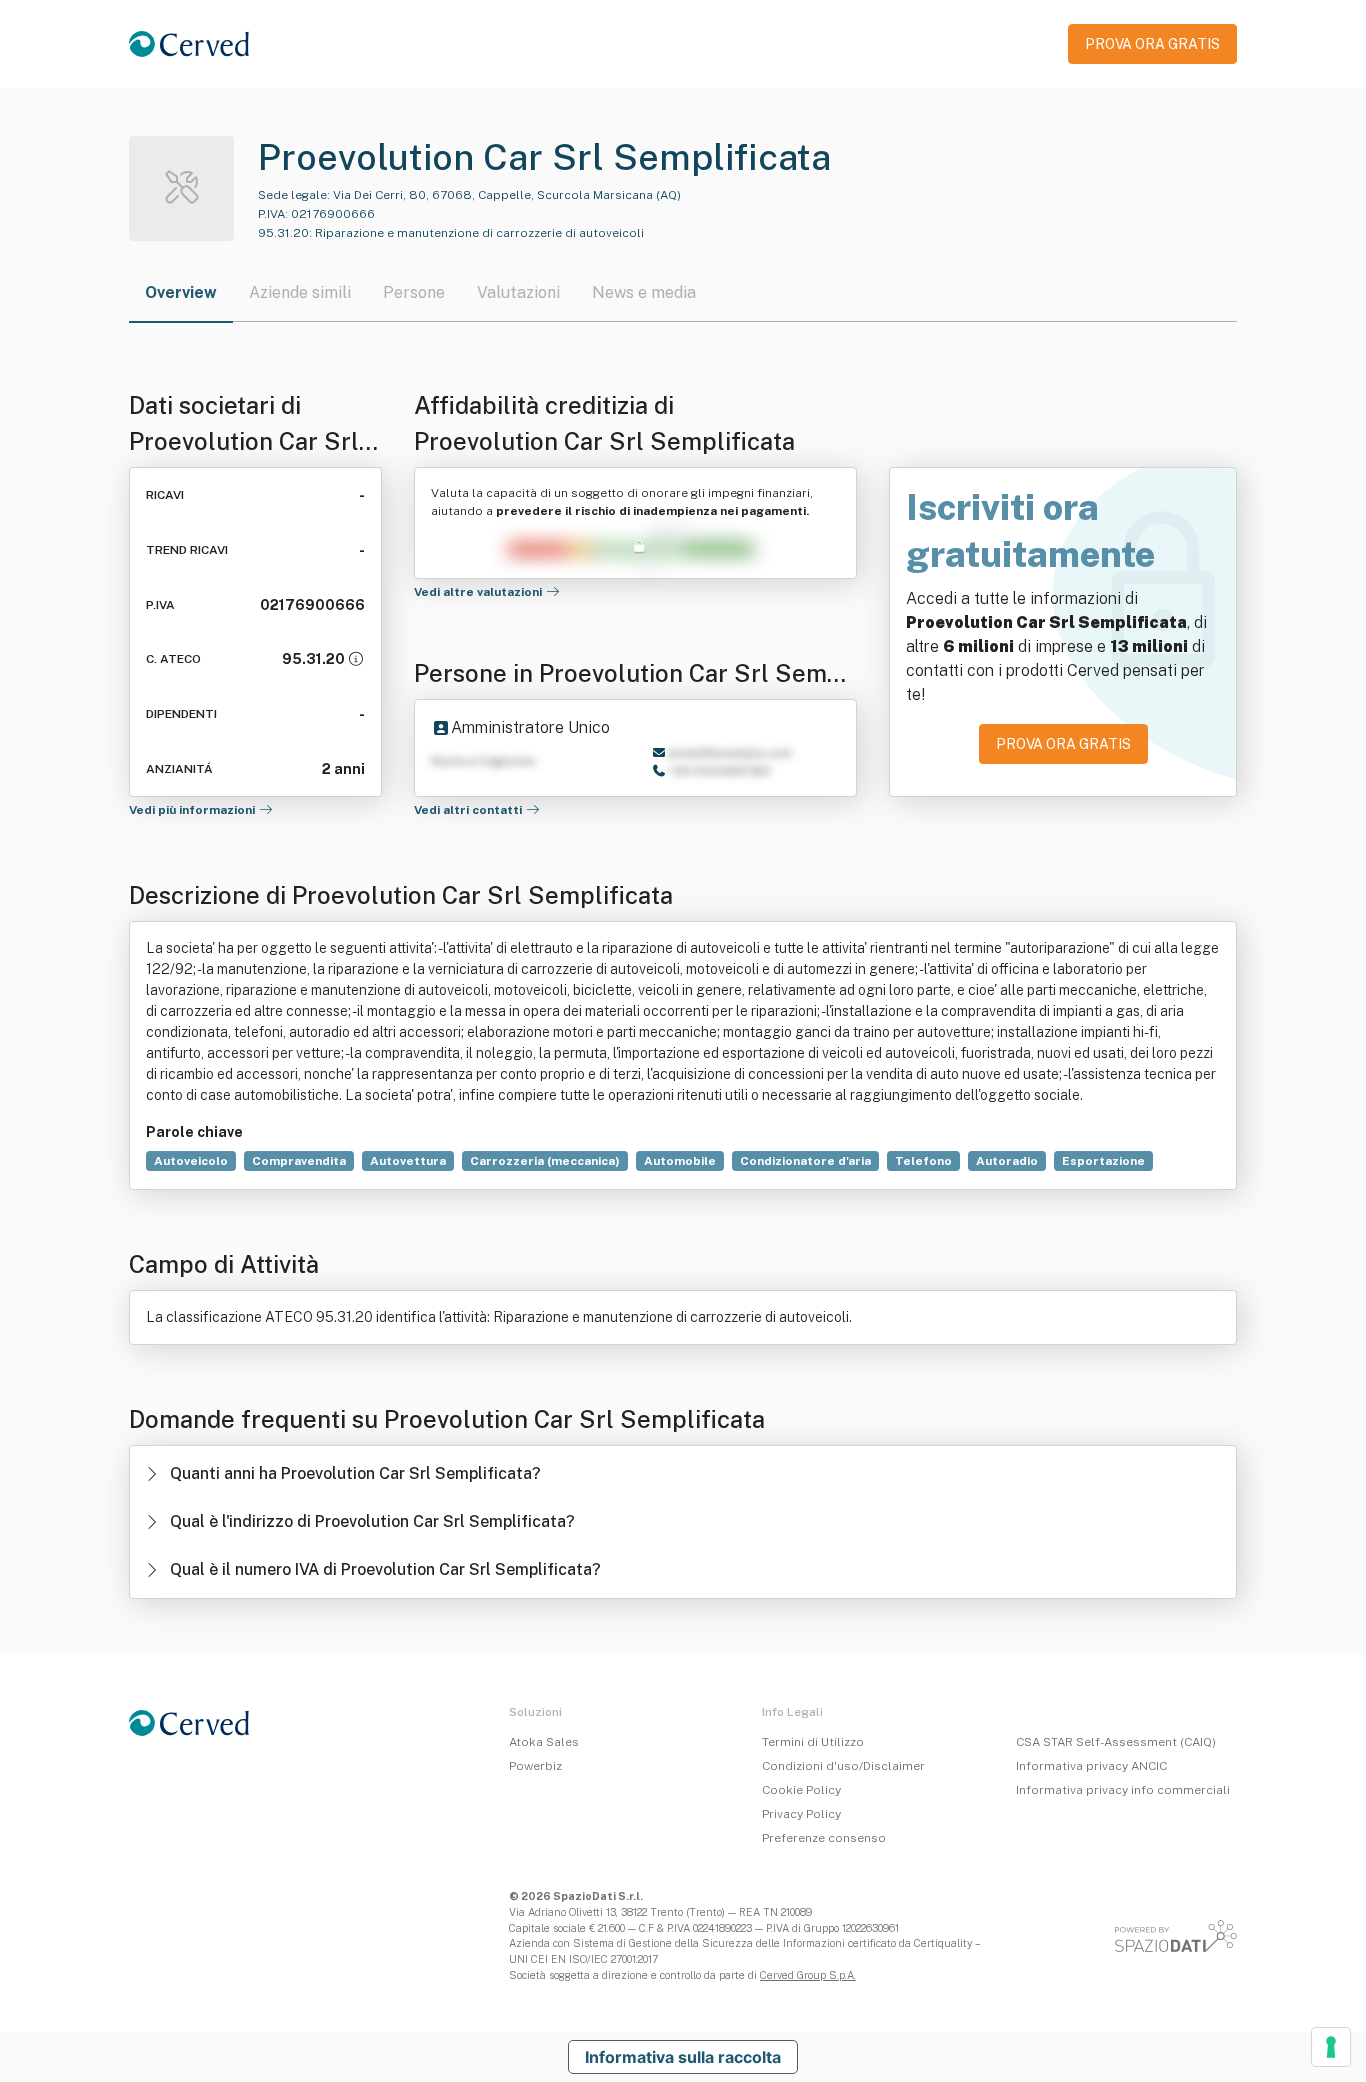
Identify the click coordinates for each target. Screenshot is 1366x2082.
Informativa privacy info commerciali (1123, 1790)
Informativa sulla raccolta (683, 2057)
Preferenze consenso (824, 1838)
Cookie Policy (801, 1790)
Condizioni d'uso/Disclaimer (843, 1766)
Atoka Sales (544, 1742)
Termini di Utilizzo (813, 1742)
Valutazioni (518, 292)
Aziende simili (300, 292)
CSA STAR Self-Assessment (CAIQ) (1116, 1742)
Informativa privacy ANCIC (1091, 1766)
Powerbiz (535, 1766)
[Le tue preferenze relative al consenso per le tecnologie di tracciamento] (1331, 2047)
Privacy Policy (801, 1814)
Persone (414, 292)
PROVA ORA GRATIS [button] (1152, 44)
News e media (644, 292)
